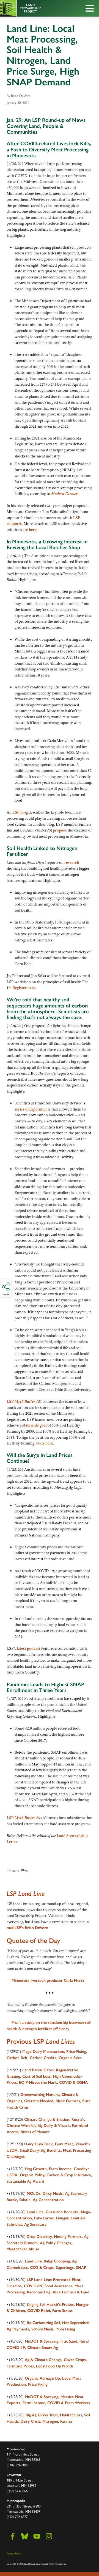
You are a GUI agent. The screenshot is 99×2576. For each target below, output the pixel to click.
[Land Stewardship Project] (37, 8)
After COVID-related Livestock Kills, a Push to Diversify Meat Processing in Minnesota (49, 149)
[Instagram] (49, 2536)
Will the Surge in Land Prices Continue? (40, 1458)
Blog (24, 1870)
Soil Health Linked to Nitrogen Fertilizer (42, 851)
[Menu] (91, 9)
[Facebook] (13, 2536)
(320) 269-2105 (17, 2465)
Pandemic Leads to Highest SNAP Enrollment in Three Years (45, 1687)
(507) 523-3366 (17, 2491)
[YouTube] (37, 2536)
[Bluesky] (25, 2536)
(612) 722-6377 (17, 2516)
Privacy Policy (14, 2553)
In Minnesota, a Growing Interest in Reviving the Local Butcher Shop (47, 544)
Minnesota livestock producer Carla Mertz (48, 1980)
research (72, 862)
